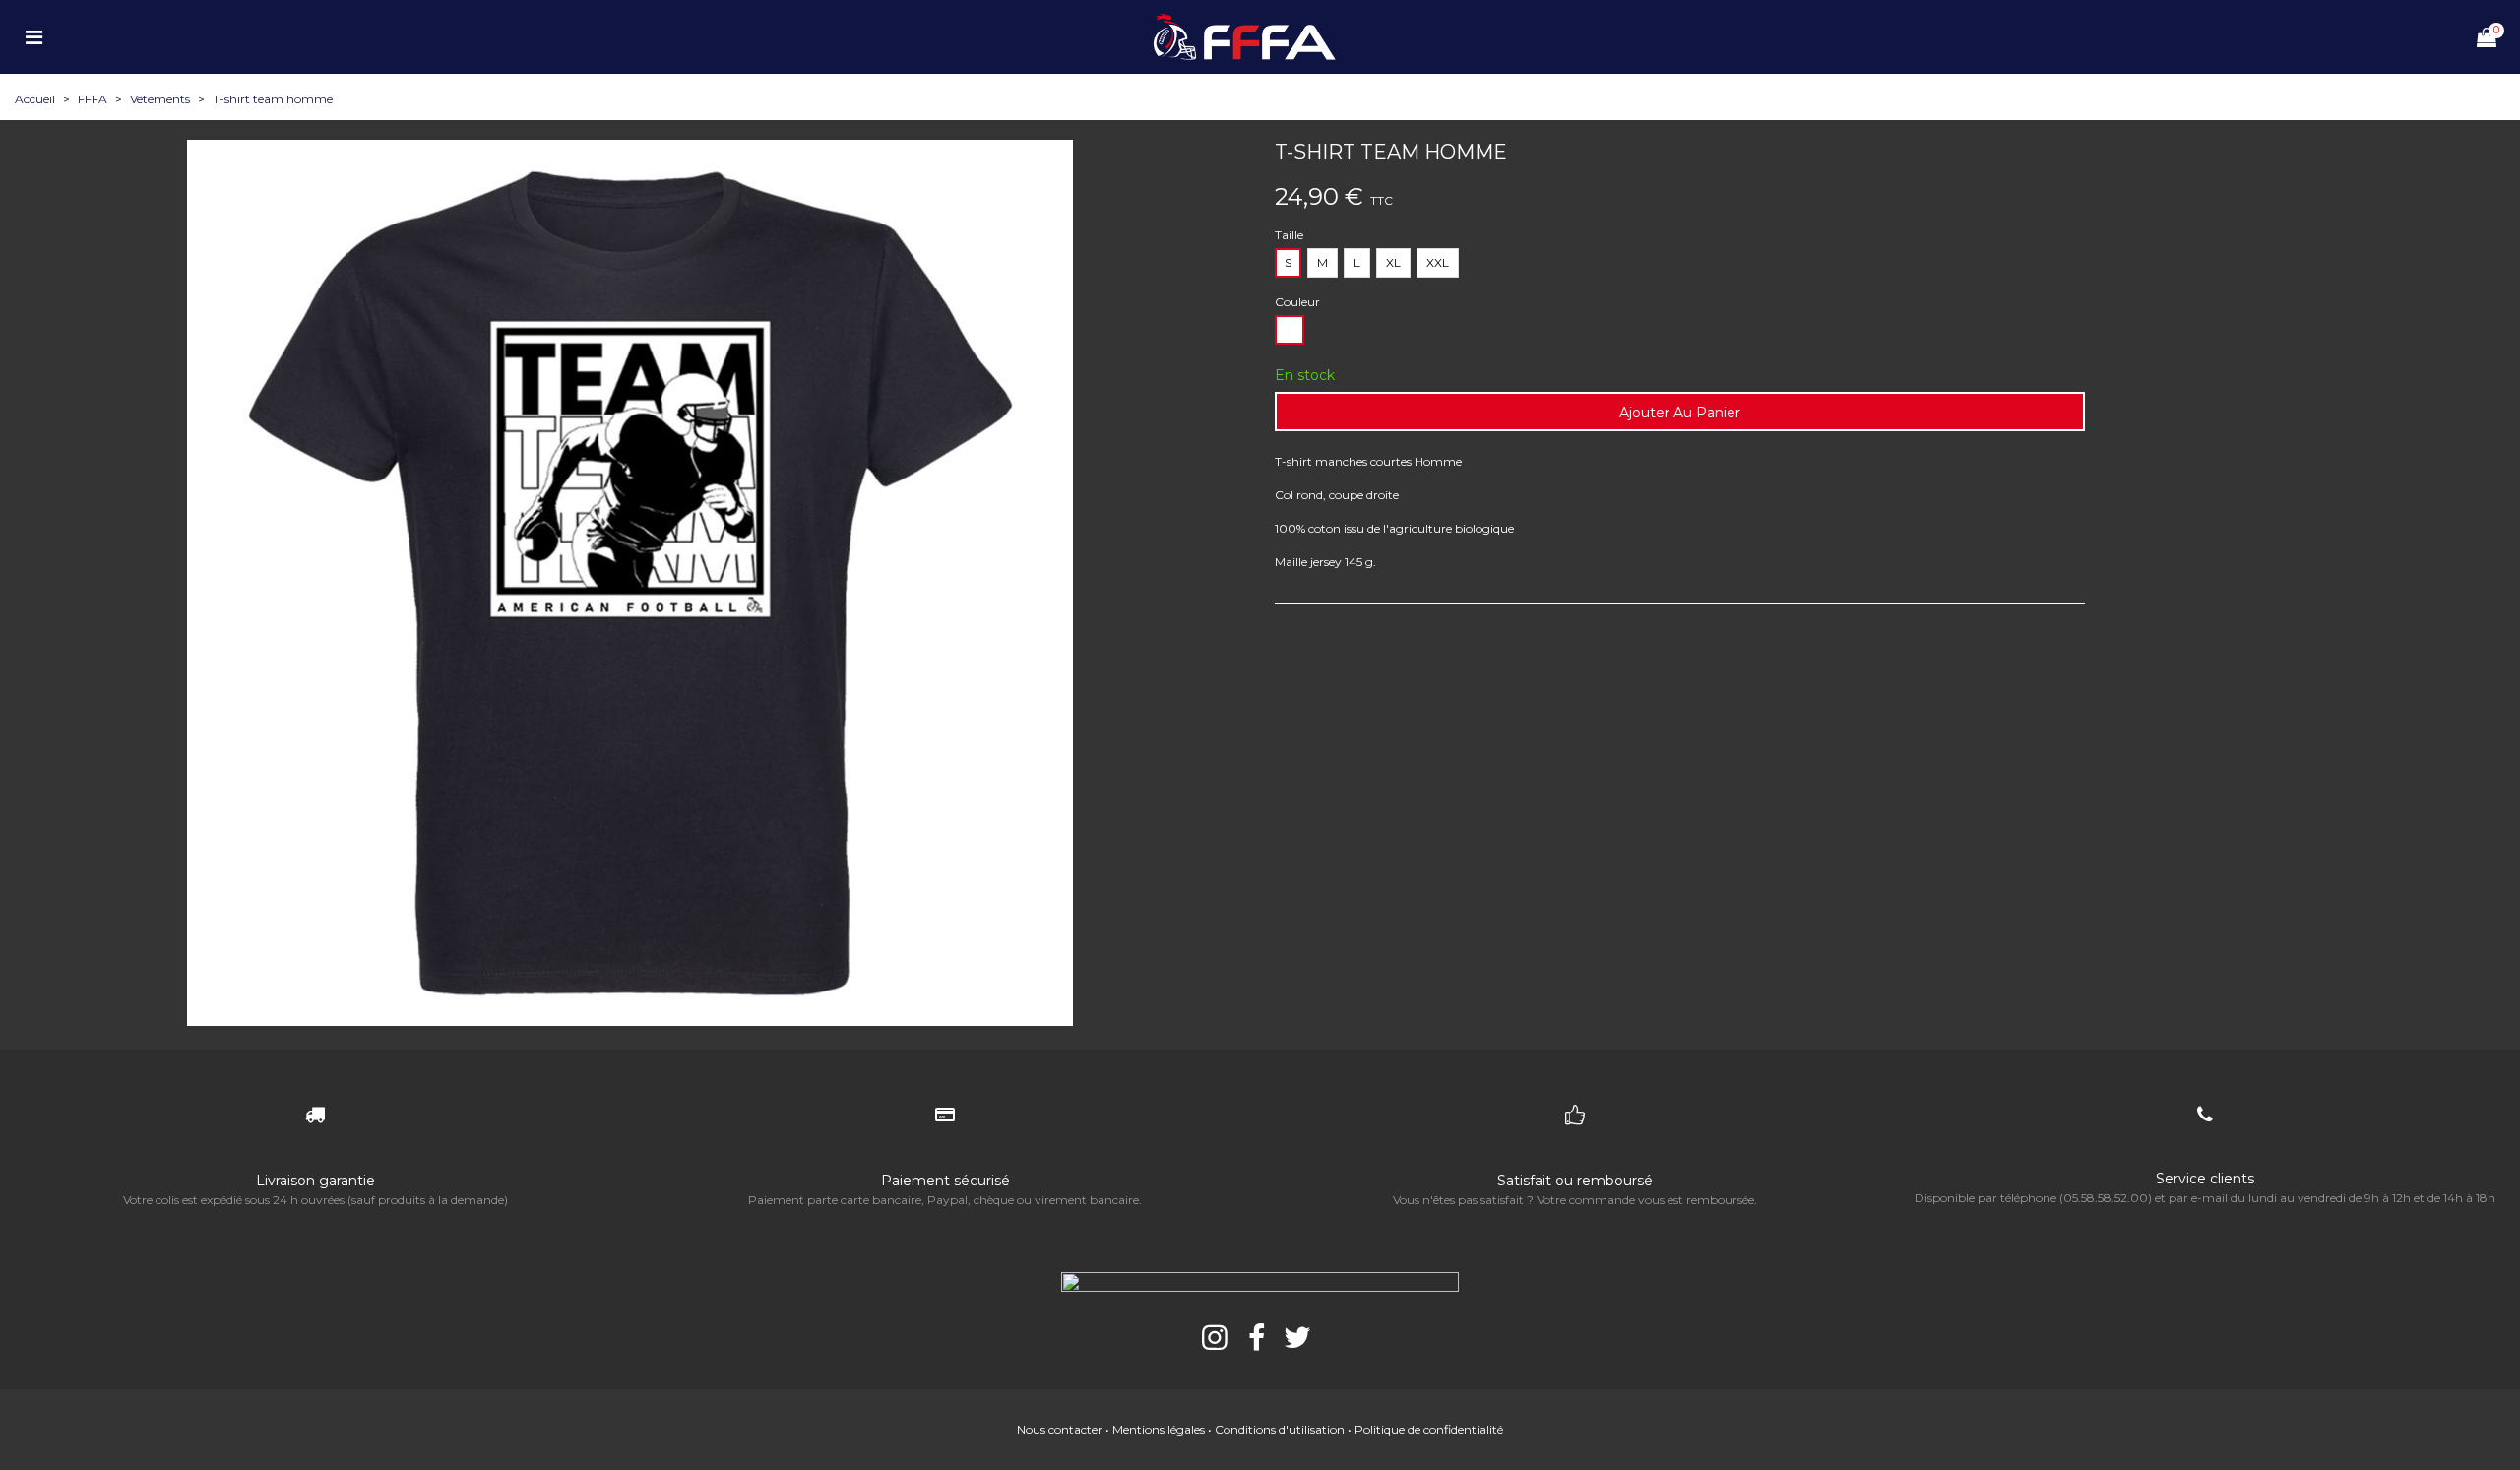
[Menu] (33, 37)
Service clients (2205, 1179)
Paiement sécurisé (945, 1181)
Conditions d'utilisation (1280, 1429)
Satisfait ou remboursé (1575, 1181)
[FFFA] (1260, 37)
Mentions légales (1159, 1429)
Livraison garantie (315, 1181)
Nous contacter (1060, 1429)
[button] (630, 1019)
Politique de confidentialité (1429, 1429)
